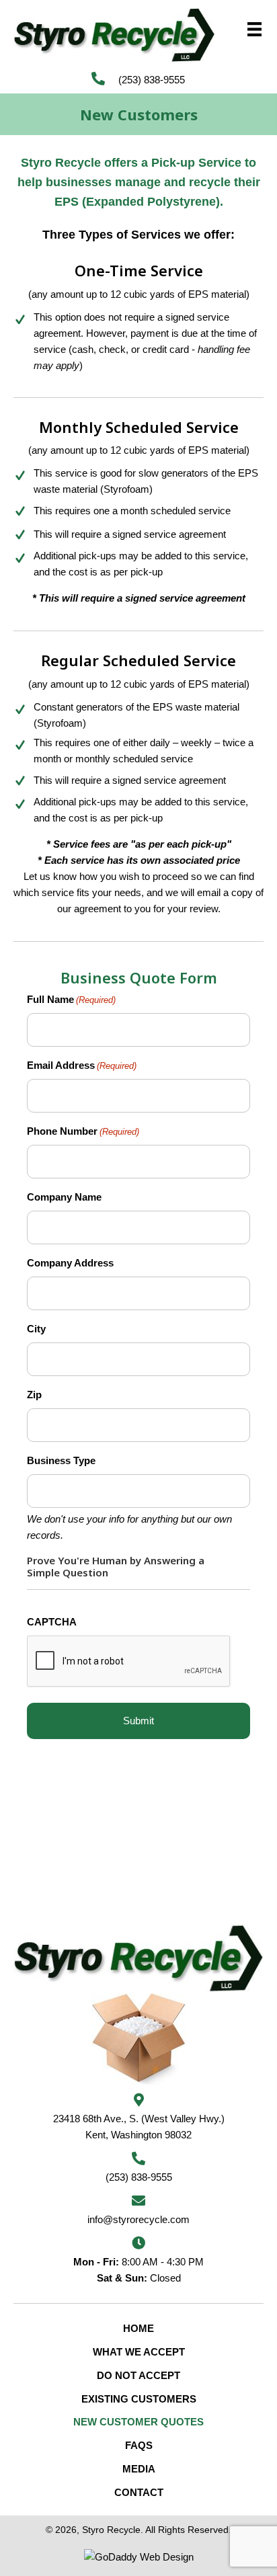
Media (139, 2469)
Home (138, 2328)
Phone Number (83, 1131)
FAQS (139, 2445)
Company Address (70, 1263)
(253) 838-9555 (152, 80)
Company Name (64, 1197)
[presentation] (129, 1662)
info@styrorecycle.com (138, 2219)
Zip (34, 1395)
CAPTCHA (52, 1622)
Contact (139, 2492)
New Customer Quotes (138, 2422)
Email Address (82, 1065)
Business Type (61, 1460)
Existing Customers (139, 2399)
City (36, 1329)
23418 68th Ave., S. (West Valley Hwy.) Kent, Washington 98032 (139, 2127)
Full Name (71, 999)
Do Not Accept (138, 2375)
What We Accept (139, 2352)
